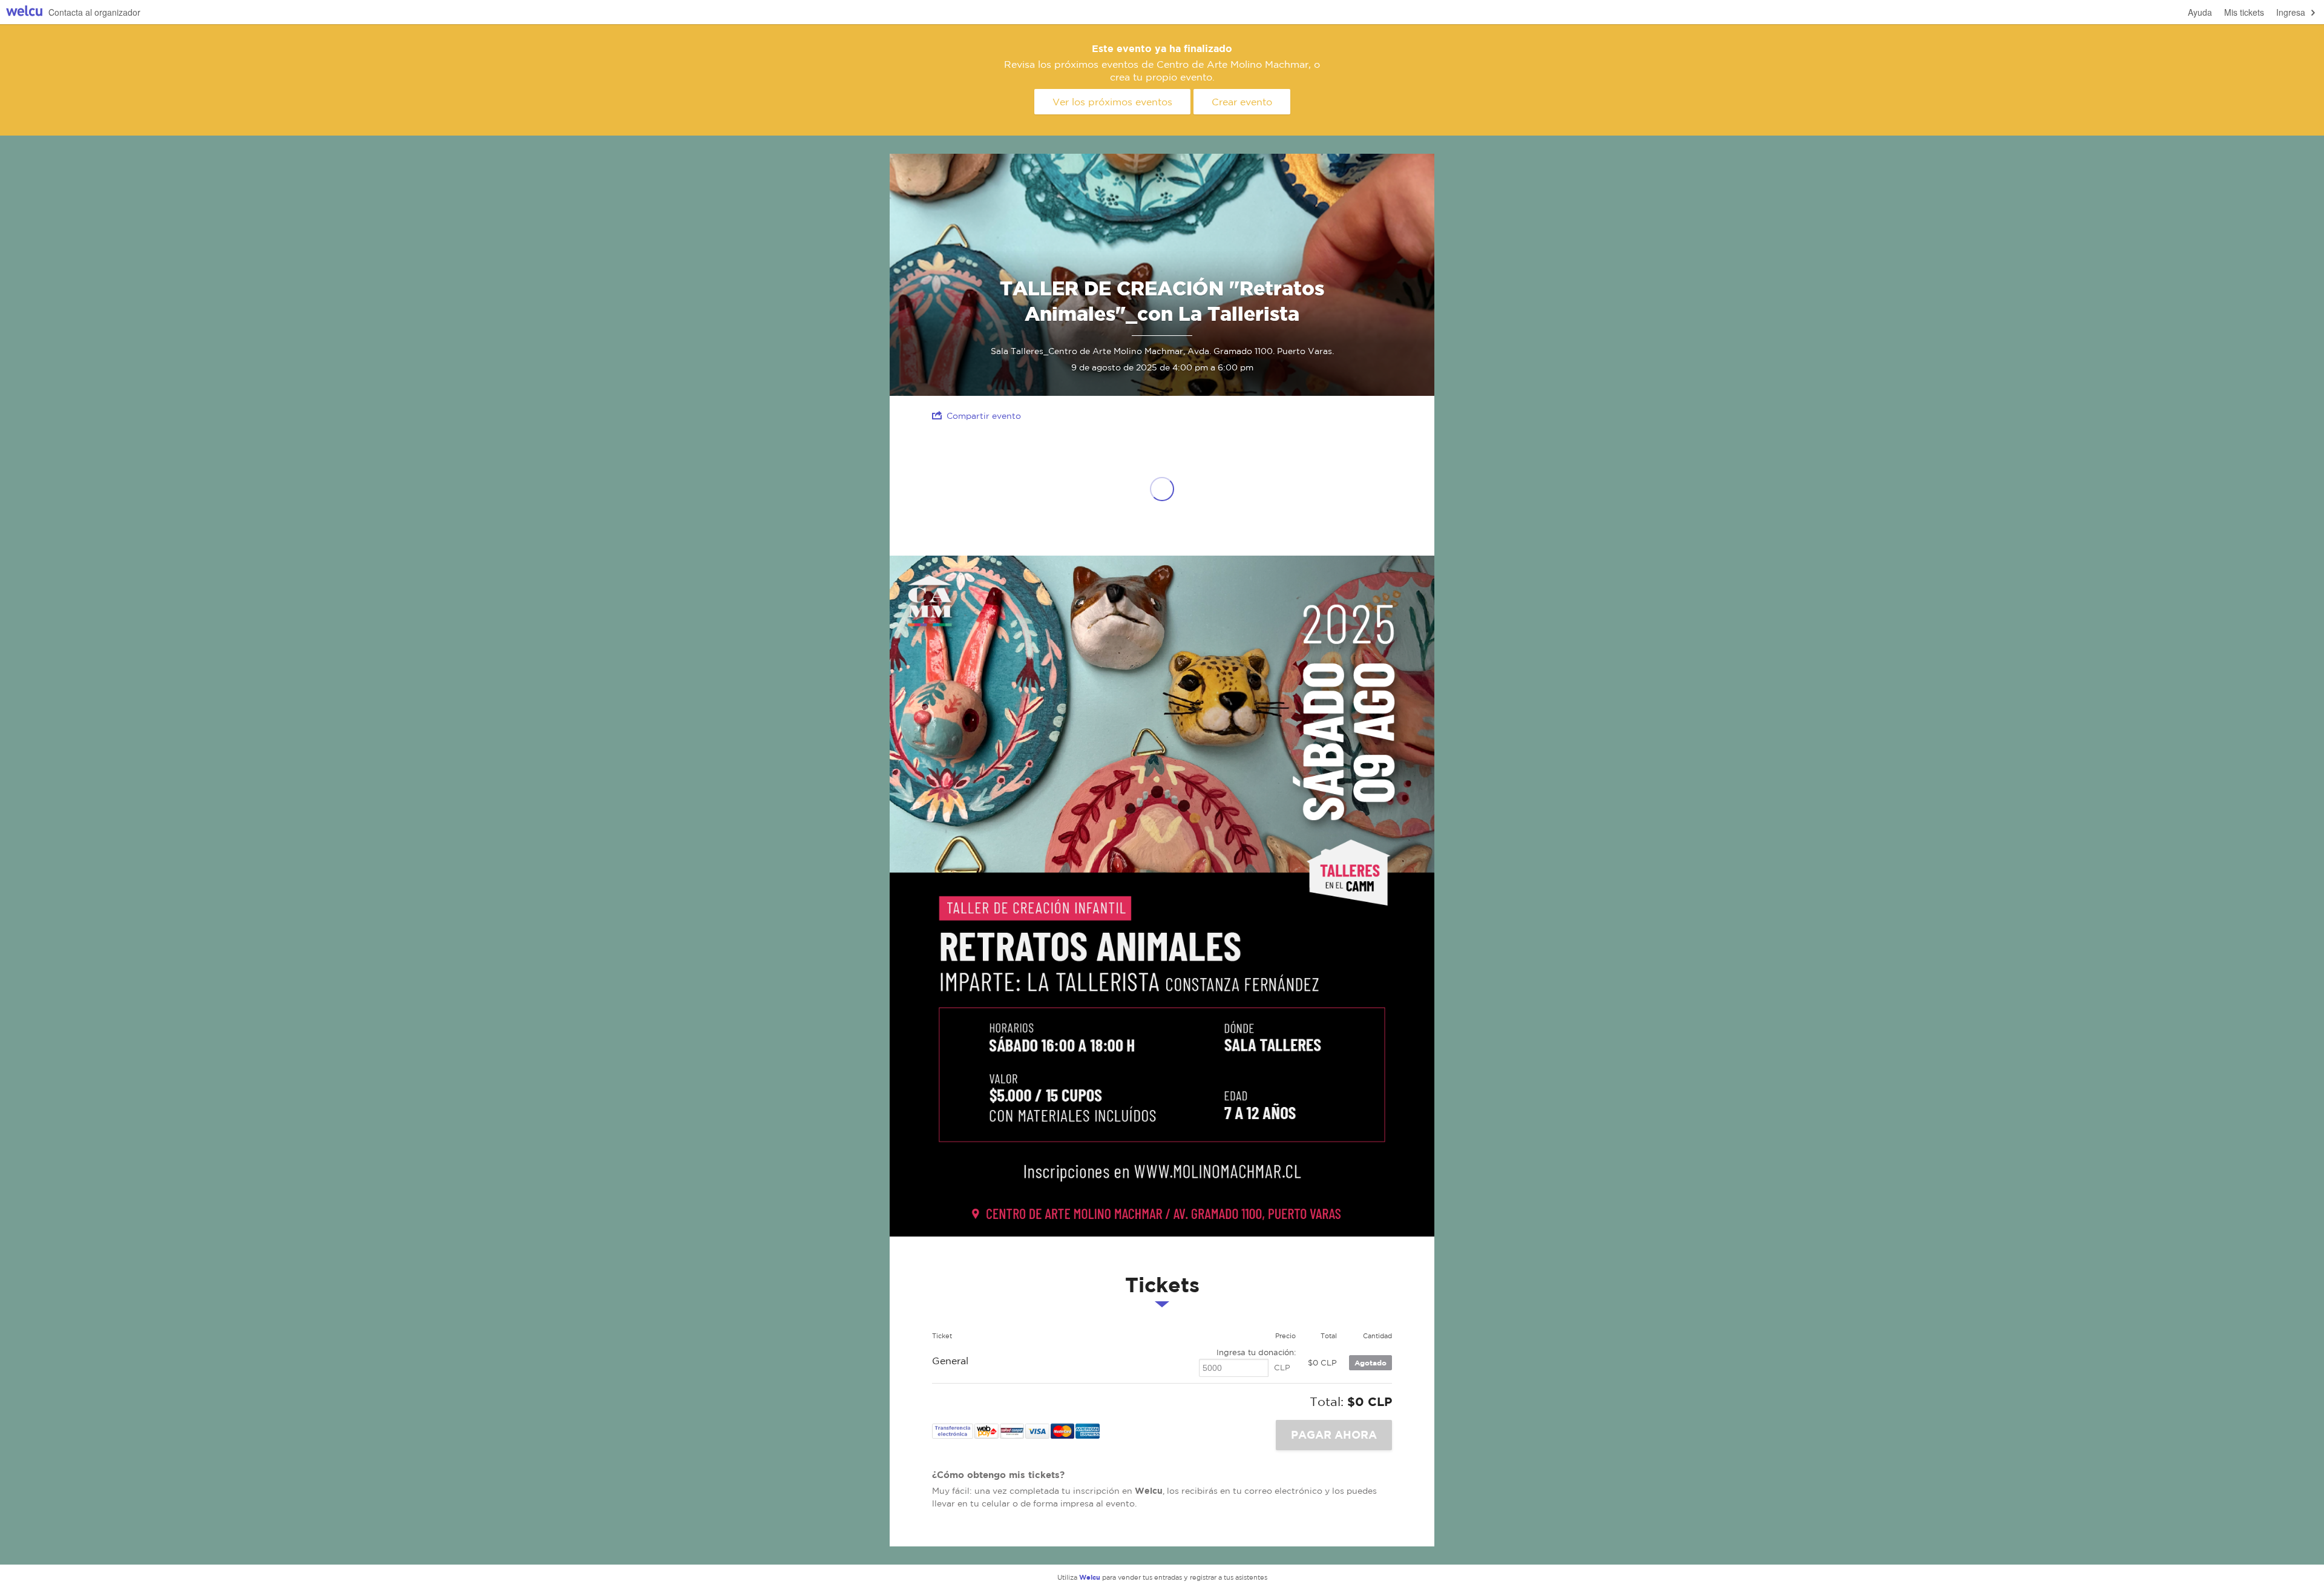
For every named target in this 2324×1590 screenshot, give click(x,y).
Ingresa (2291, 12)
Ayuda (2200, 12)
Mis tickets (2244, 12)
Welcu (24, 12)
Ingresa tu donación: (1256, 1352)
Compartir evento (984, 416)
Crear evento (1242, 102)
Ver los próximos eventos (1112, 102)
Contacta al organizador (94, 12)
